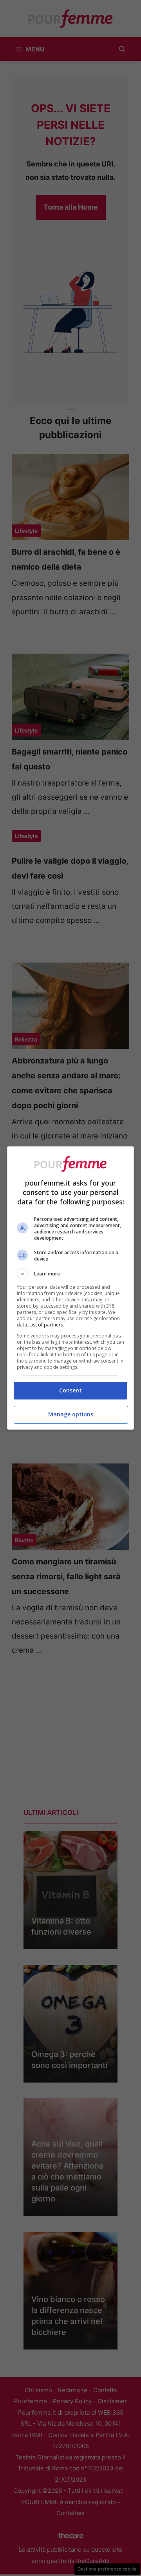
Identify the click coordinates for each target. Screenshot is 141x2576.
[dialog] (70, 1288)
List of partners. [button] (47, 1325)
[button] (70, 1274)
